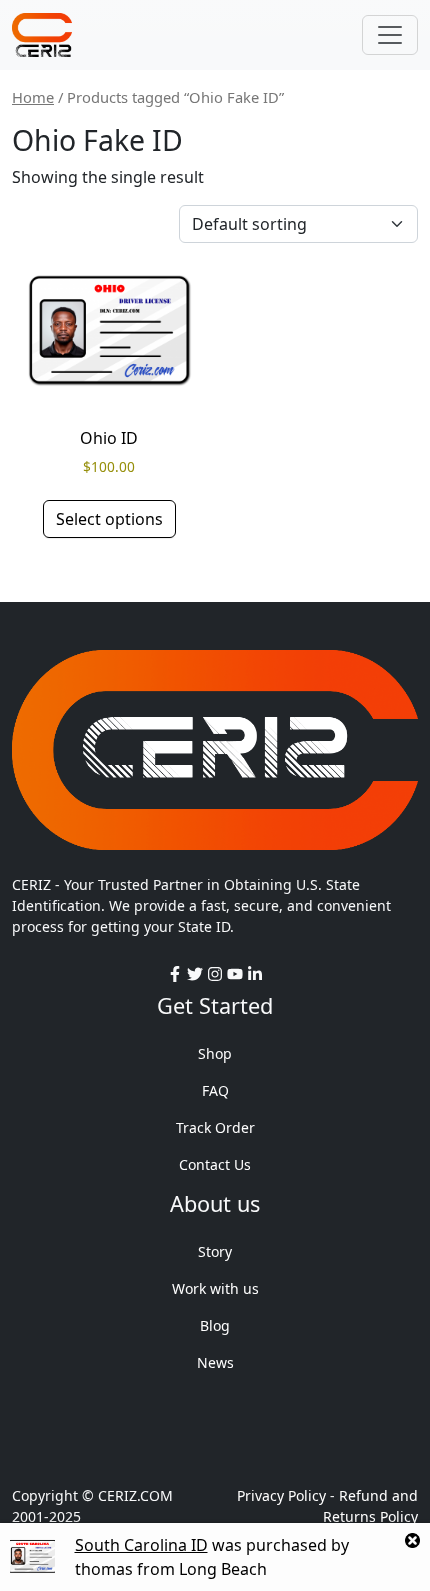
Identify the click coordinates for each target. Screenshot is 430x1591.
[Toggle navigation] (390, 35)
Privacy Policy (281, 1495)
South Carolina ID (141, 1545)
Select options (109, 519)
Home (33, 97)
